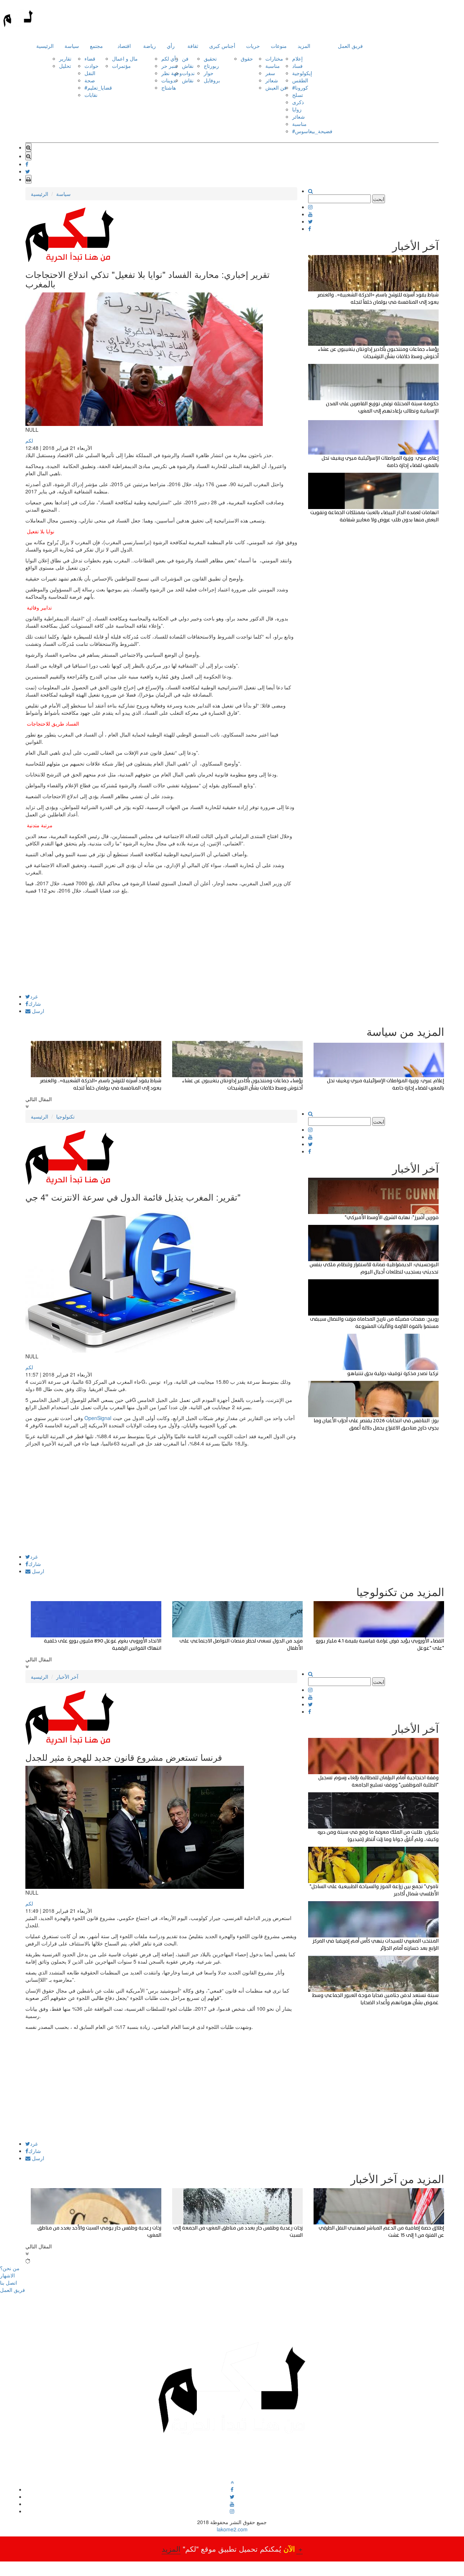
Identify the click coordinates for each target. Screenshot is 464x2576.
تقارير (65, 58)
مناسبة (273, 66)
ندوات (188, 73)
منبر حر (169, 66)
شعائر (272, 80)
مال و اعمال (125, 58)
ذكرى (298, 102)
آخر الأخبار (67, 1677)
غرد (34, 996)
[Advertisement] (161, 943)
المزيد (304, 46)
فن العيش (276, 87)
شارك (35, 1004)
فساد (297, 66)
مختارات (274, 58)
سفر (270, 73)
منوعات (279, 46)
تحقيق (210, 58)
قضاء (90, 58)
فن (185, 58)
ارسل (37, 1011)
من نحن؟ (10, 2268)
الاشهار (7, 2275)
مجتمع (96, 46)
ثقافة (193, 46)
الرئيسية (45, 46)
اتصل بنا (9, 2282)
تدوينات (169, 80)
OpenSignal (98, 1418)
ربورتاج (211, 66)
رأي (171, 46)
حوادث (92, 66)
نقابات (91, 95)
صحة (90, 80)
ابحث (379, 199)
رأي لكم (170, 58)
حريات (253, 46)
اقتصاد (124, 46)
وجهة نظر (172, 73)
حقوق (247, 58)
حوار (209, 73)
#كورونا (300, 87)
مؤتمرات (121, 66)
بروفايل (212, 80)
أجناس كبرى (222, 46)
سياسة (72, 46)
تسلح (298, 95)
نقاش (188, 66)
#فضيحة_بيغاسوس (312, 131)
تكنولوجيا (65, 1116)
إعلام (297, 58)
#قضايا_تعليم (98, 87)
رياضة (150, 46)
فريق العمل (350, 46)
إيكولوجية (302, 73)
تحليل (65, 66)
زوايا (297, 109)
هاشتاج (169, 87)
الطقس (300, 80)
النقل (90, 73)
